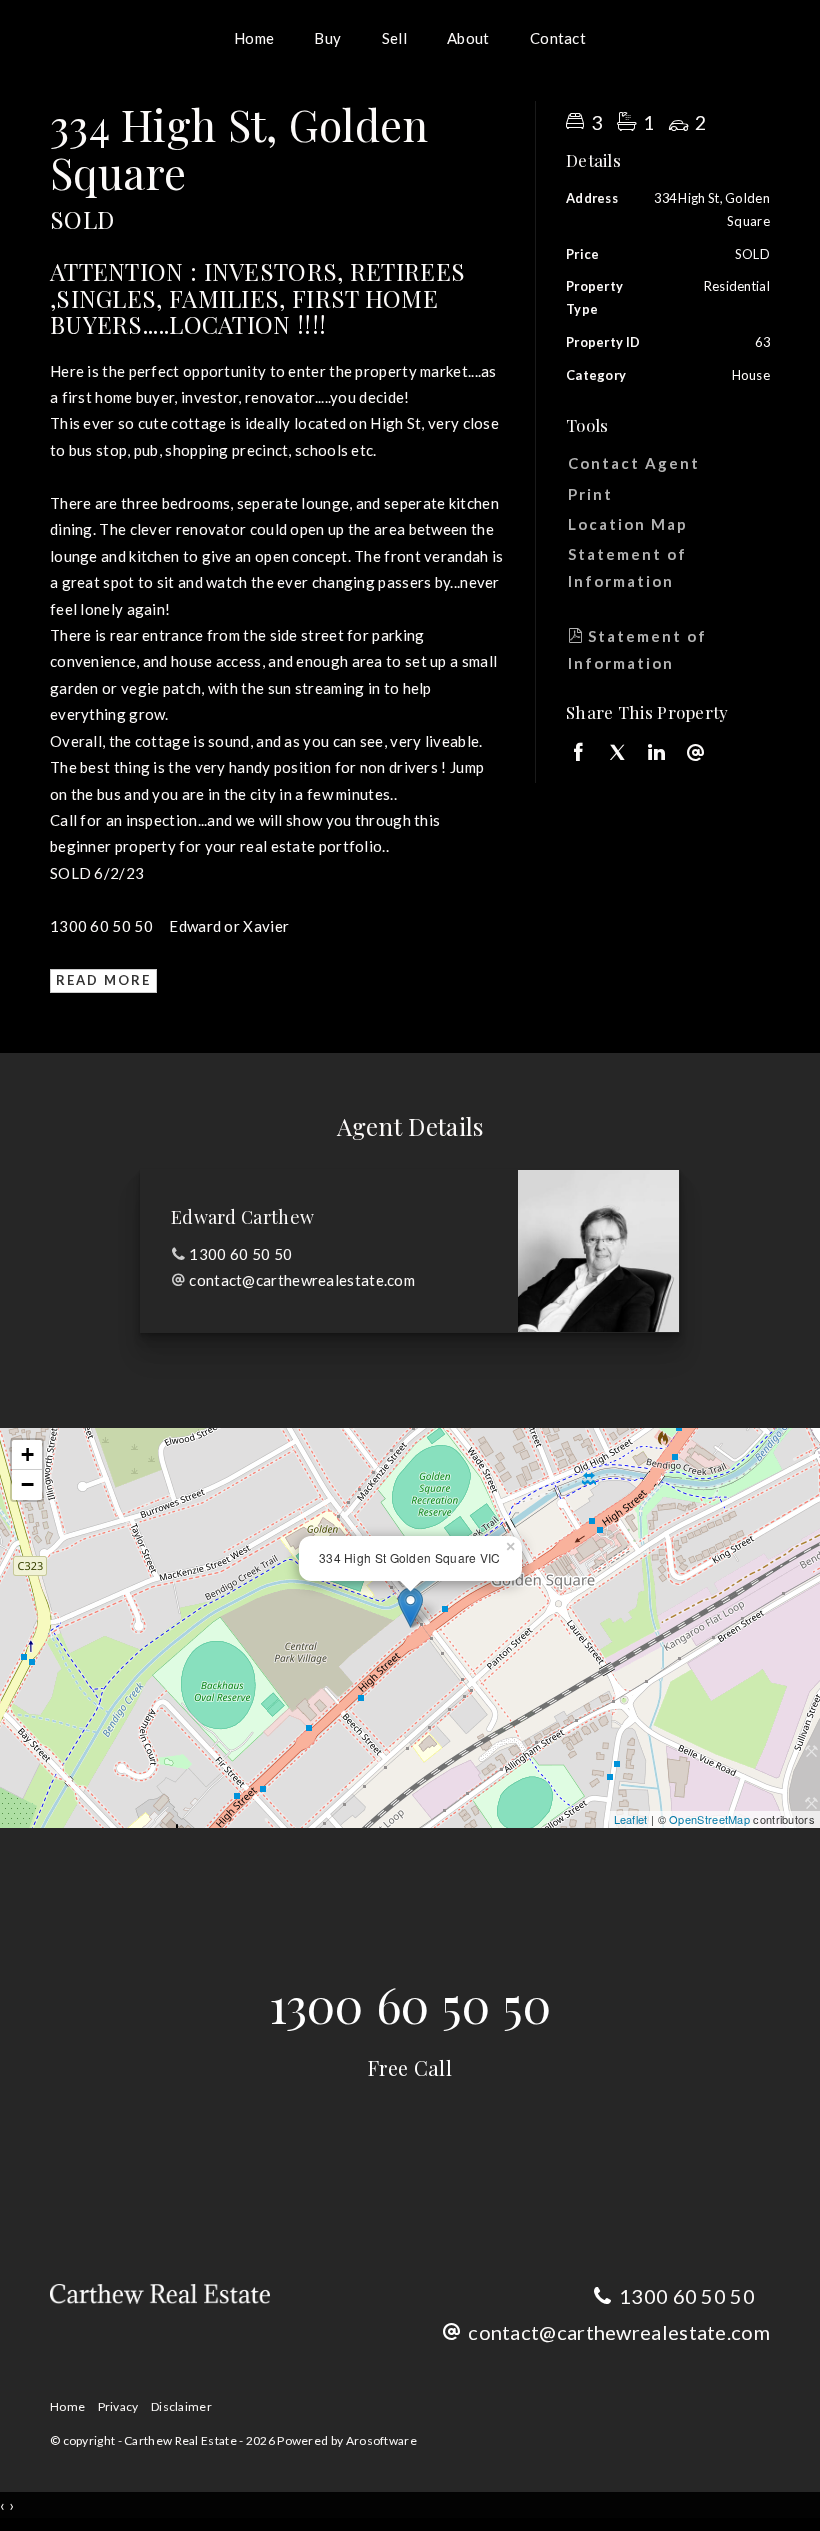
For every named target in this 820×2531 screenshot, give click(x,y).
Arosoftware (381, 2440)
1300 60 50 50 (240, 1254)
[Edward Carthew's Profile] (598, 1250)
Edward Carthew (242, 1217)
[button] (663, 494)
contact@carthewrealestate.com (302, 1280)
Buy (327, 38)
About (468, 38)
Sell (394, 38)
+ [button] (27, 1454)
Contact (558, 38)
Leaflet (631, 1819)
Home (254, 38)
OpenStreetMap (709, 1819)
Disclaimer (181, 2406)
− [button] (27, 1484)
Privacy (118, 2406)
